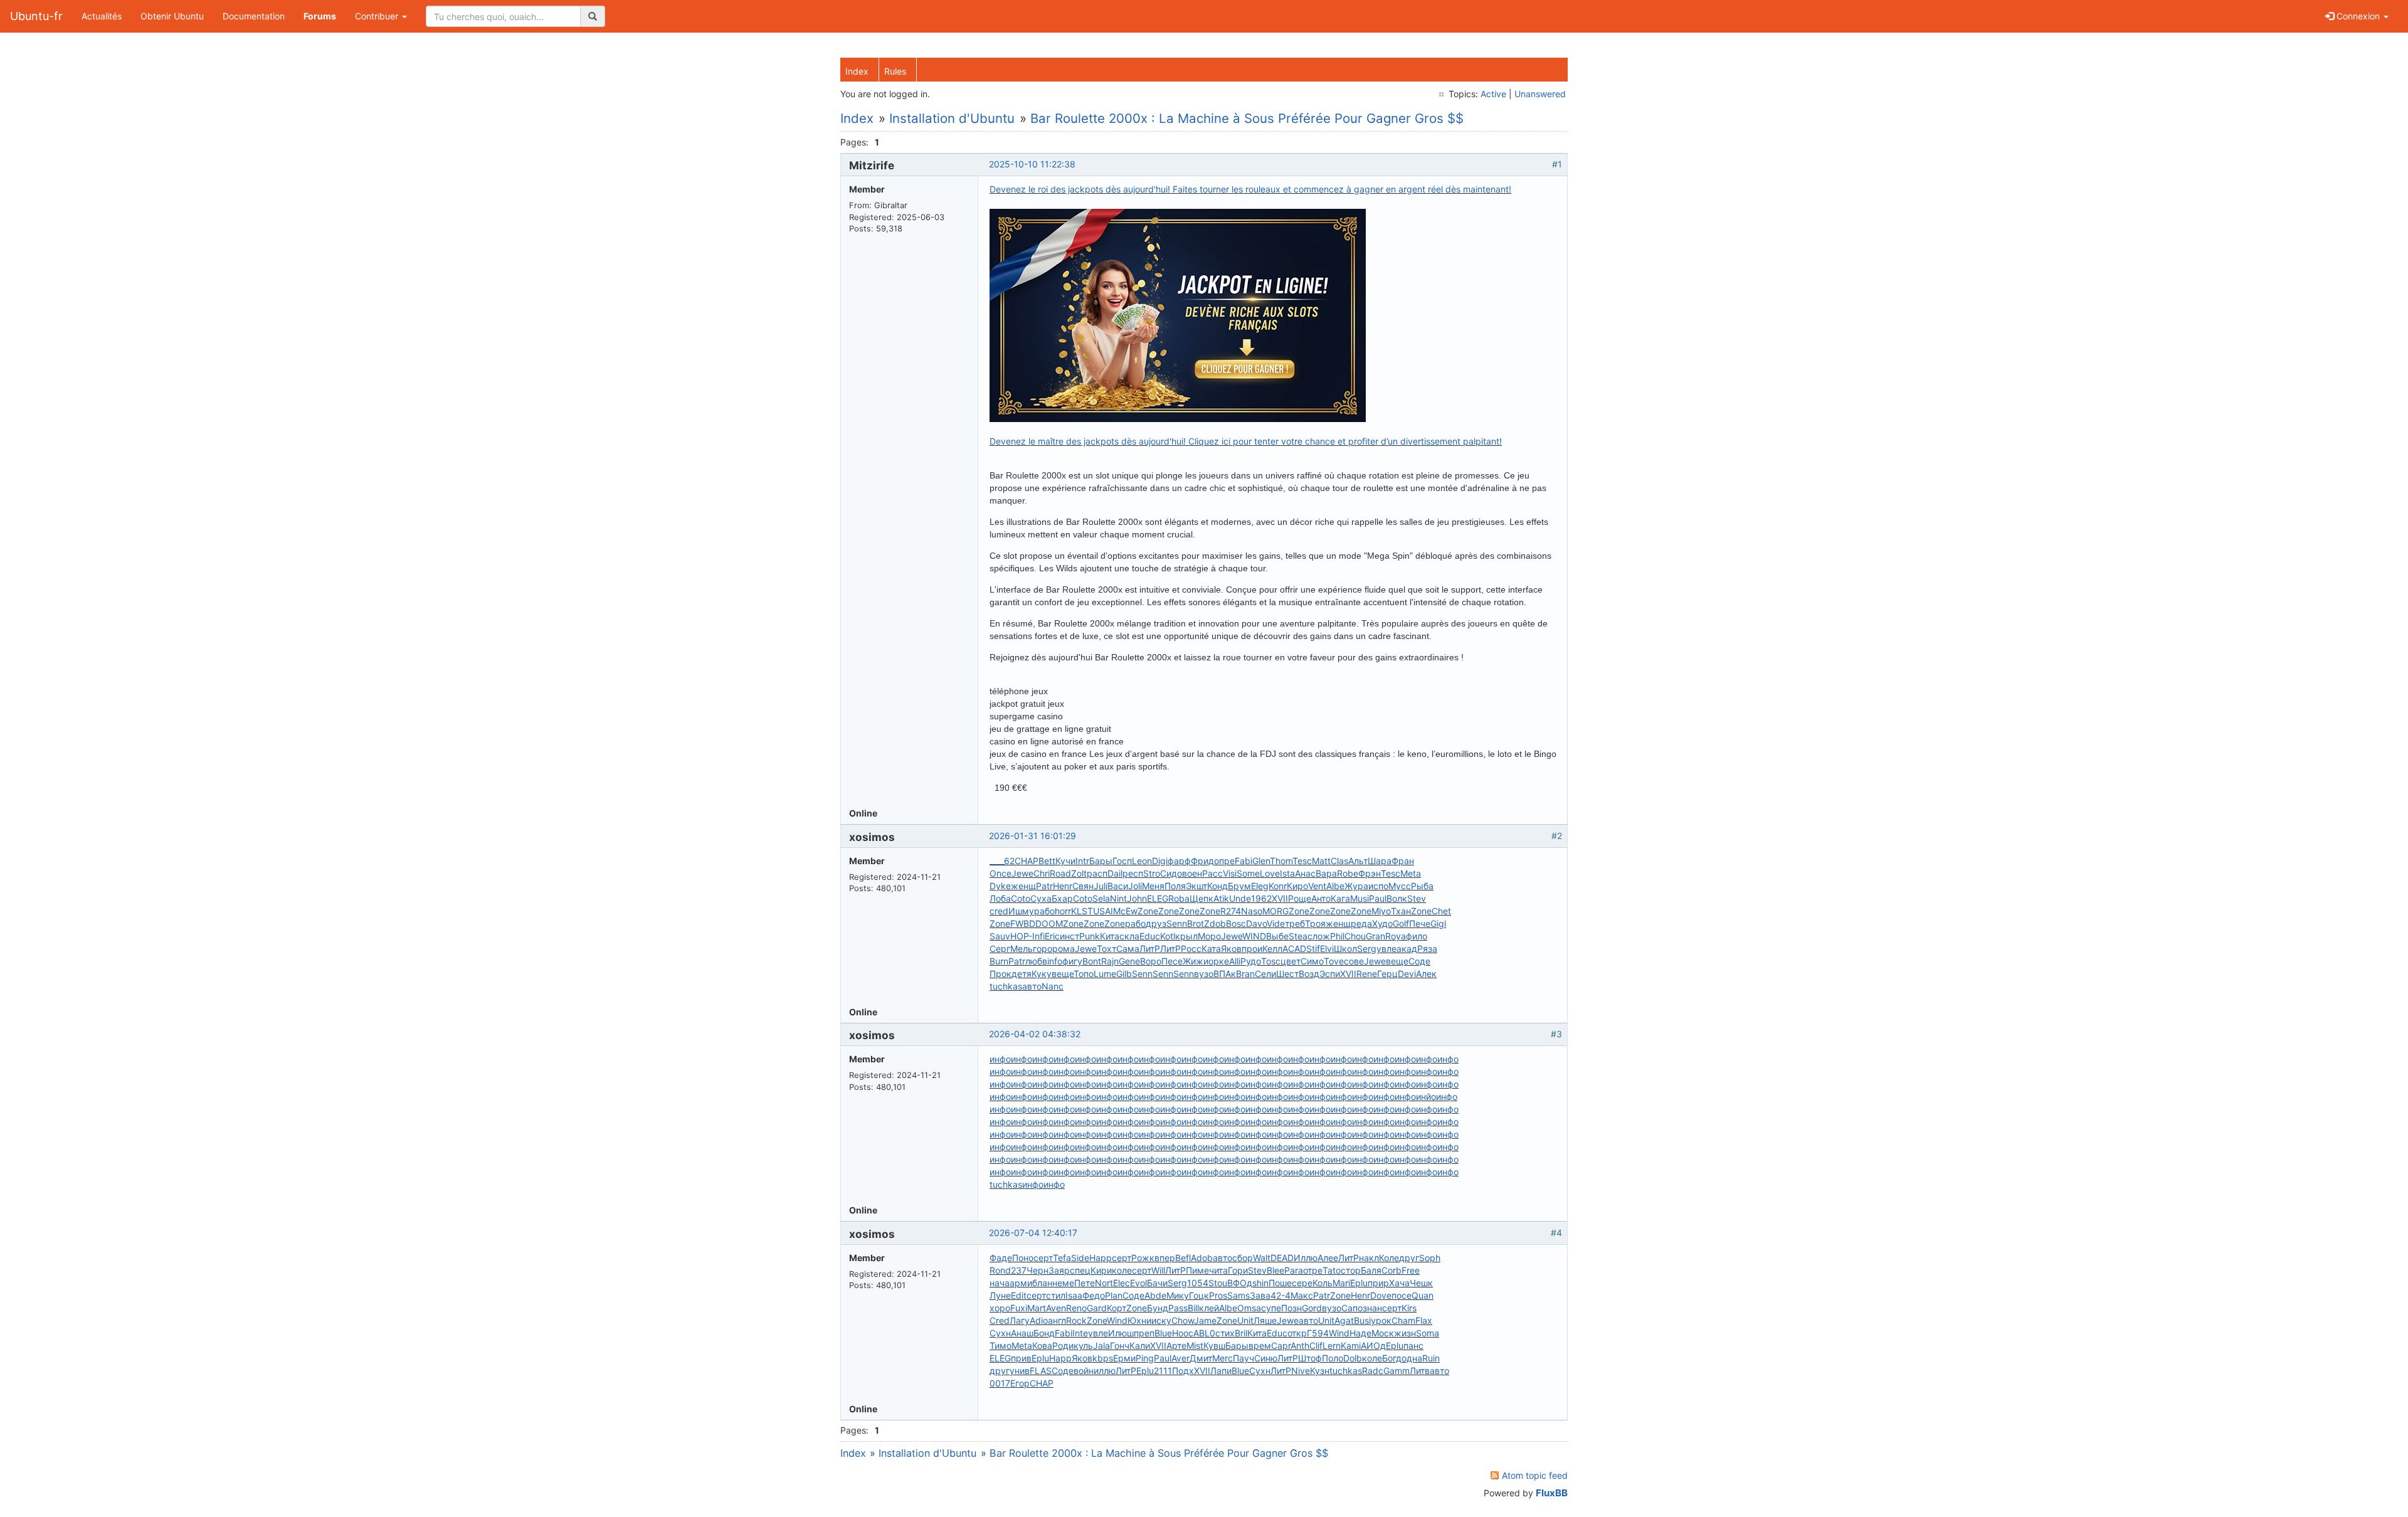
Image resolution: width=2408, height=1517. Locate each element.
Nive (1301, 1371)
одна (1412, 1358)
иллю (1105, 1371)
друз (1156, 923)
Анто (1321, 898)
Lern (1332, 1345)
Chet (1441, 911)
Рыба (1422, 886)
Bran (1245, 974)
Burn (999, 961)
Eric (1052, 936)
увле (1386, 949)
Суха (1041, 898)
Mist (1195, 1345)
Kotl (1168, 936)
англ (1057, 1320)
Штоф (1310, 1358)
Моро (1209, 936)
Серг (1000, 949)
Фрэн (1370, 873)
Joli (1135, 886)
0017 (1000, 1383)
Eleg (1260, 886)
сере (1302, 1283)
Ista (1287, 873)
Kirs (1409, 1308)
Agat (1344, 1320)
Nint (1118, 898)
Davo (1256, 923)
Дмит (1201, 1358)
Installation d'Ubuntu (952, 118)
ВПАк (1225, 974)
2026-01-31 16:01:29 (1032, 836)
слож (1319, 936)
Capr (1281, 1345)
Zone (1148, 911)
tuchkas (1006, 986)
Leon (1142, 861)
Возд (1309, 974)
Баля (1371, 1270)
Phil (1337, 936)
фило (1417, 936)
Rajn (1110, 961)
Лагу (1020, 1320)
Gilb (1124, 974)
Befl (1183, 1258)
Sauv (1000, 936)
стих (1225, 1333)
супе (1271, 1308)
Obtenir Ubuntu (172, 16)
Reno (1076, 1308)
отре (1313, 1270)
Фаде (1001, 1258)
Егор (1020, 1383)
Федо (1094, 1295)
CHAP (1027, 861)
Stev (1417, 898)
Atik (1221, 898)
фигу (1072, 961)
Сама (1128, 949)
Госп (1122, 861)
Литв (1420, 1371)
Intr (1082, 861)
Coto (1021, 898)
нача (1000, 1283)
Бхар (1062, 898)
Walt (1262, 1258)
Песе (1172, 961)
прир (1378, 1283)
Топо (1084, 974)
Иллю (1306, 1258)
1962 (1261, 898)
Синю (1266, 1358)
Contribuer (378, 16)
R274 (1231, 911)
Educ (1150, 936)
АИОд (1373, 1345)
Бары (1101, 861)
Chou (1355, 936)
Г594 (1318, 1333)
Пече (1420, 923)
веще (1397, 961)
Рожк (1143, 1258)
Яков (1231, 949)
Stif (1313, 949)
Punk (1090, 936)
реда (1361, 923)
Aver (1180, 1358)
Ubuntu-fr (36, 16)
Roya (1396, 936)
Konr (1278, 886)
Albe (1335, 886)
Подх (1183, 1371)
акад (1407, 949)
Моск (1383, 1333)
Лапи (1221, 1371)
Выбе (1277, 936)
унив (1020, 1371)
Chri (1042, 873)
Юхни (1139, 1320)
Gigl (1438, 923)
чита (1218, 1270)
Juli (1101, 886)
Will (1158, 1270)
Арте (1176, 1345)
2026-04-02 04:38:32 (1035, 1034)
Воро (1151, 961)
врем (1260, 1345)
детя (1022, 974)
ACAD (1294, 949)
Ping (1145, 1358)
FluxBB (1552, 1493)
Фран (1403, 861)
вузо (1204, 974)
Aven (1056, 1308)
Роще (1300, 898)
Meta (1411, 873)
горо (1043, 949)
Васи (1118, 886)
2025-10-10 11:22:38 (1032, 164)
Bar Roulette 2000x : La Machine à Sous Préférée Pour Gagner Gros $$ (1247, 118)
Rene (1367, 974)
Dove (1381, 1295)
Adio (1039, 1320)
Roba (1179, 898)
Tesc (1302, 861)
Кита (1110, 936)
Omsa (1249, 1308)
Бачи (1157, 1283)
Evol (1138, 1283)
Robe (1348, 873)
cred (999, 911)
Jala (1101, 1345)
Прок (1001, 974)
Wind (1117, 1320)
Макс (1302, 1295)
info (1055, 961)
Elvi (1327, 949)
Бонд (1044, 1333)
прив (1021, 1358)
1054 (1198, 1283)
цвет (1291, 961)
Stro (1152, 873)
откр (1297, 1333)
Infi (1038, 936)
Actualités (102, 16)
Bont (1092, 961)
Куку (1042, 974)
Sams (1238, 1295)
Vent (1317, 886)
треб (1295, 923)
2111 (1163, 1371)
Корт (1117, 1308)
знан (1372, 1308)
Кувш (1214, 1345)
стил (1056, 1295)
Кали (1140, 1345)
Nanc (1053, 986)
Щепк (1201, 898)
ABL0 (1204, 1333)
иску (1161, 1320)
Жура (1356, 886)
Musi (1360, 898)
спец (1080, 1270)
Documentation (254, 16)
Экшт (1196, 886)
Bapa (1326, 873)
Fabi (1244, 861)
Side (1080, 1258)
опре (1224, 861)
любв (1036, 961)
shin (1260, 1283)
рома (1064, 949)
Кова (1042, 1345)
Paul (1378, 898)
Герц (1387, 974)
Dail (1115, 873)
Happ (1101, 1258)
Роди (1063, 1345)
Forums (320, 16)
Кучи (1065, 861)
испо (1378, 886)
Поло (1333, 1358)
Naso (1252, 911)
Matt (1321, 861)
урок (1381, 1320)
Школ (1345, 949)
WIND (1254, 936)
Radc (1373, 1371)
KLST (1082, 911)
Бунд (1158, 1308)
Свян (1083, 886)
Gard (1097, 1308)
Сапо (1352, 1308)
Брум (1239, 886)
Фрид (1202, 861)
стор (1351, 1270)
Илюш (1121, 1333)
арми (1021, 1283)
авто (1032, 986)
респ (1133, 873)
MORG (1275, 911)
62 (1009, 861)
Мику (1178, 1295)
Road (1060, 873)
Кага (1340, 898)
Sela (1101, 898)
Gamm (1397, 1371)
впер (1165, 1258)
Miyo (1381, 911)
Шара (1380, 861)
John (1137, 898)
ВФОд (1240, 1283)
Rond (1000, 1270)
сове (1354, 961)
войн (1084, 1371)
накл (1369, 1258)
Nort (1104, 1283)
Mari (1341, 1283)
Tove (1334, 961)
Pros (1218, 1295)
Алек (1426, 974)
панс (1413, 1345)
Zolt (1079, 873)
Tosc (1271, 961)
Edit (1019, 1295)
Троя (1315, 923)
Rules (895, 71)
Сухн (1000, 1333)
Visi (1230, 873)
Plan (1114, 1295)
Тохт (1106, 949)
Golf (1401, 923)
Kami (1351, 1345)
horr (1063, 911)
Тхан (1401, 911)
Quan (1423, 1295)
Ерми (1124, 1358)
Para (1294, 1270)
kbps (1103, 1358)
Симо (1312, 961)
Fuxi (1019, 1308)
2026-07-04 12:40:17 (1033, 1233)
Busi (1362, 1320)
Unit (1245, 1320)
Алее (1328, 1258)
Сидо (1171, 873)
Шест (1287, 974)
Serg (1367, 949)
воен (1192, 873)
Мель (1022, 949)
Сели (1265, 974)
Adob (1202, 1258)
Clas (1339, 861)
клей (1209, 1308)
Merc (1222, 1358)
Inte (1080, 1333)
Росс (1191, 949)
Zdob (1215, 923)
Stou (1218, 1283)
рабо (1044, 911)
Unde (1240, 898)
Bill (1193, 1308)
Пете (1085, 1283)
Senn (1177, 923)
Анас (1305, 873)
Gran (1376, 936)
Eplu (1359, 1283)
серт (1043, 1258)
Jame (1205, 1320)
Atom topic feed (1535, 1475)
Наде (1360, 1333)
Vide (1276, 923)
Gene (1129, 961)
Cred (1000, 1320)
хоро (1000, 1308)
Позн (1291, 1308)
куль (1083, 1345)
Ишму (1021, 911)
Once (1001, 873)
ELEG (1158, 898)
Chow (1183, 1320)
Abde (1155, 1295)
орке (1219, 961)
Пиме (1197, 1270)
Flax (1424, 1320)
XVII (1280, 898)
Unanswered (1540, 94)
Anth (1300, 1345)
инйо (1426, 1097)
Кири (1101, 1270)
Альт (1358, 861)
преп (1144, 1333)
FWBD (1023, 923)
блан (1042, 1283)
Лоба (1000, 898)
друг (1409, 1258)
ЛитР (1150, 949)
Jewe (1022, 873)
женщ (1023, 886)
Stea (1298, 936)
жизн (1405, 1333)
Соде (1419, 961)
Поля (1175, 886)
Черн (1038, 1270)
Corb (1391, 1270)
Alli (1235, 961)
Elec (1122, 1283)
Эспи (1330, 974)
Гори (1238, 1270)
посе (1402, 1295)
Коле (1389, 1258)
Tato (1332, 1270)
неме (1063, 1283)
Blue (1163, 1333)
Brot (1196, 923)
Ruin (1431, 1358)
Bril (1241, 1333)
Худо (1382, 923)
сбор (1243, 1258)
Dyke (1000, 886)
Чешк (1421, 1283)
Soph (1430, 1258)
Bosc (1236, 923)
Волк (1397, 898)
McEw (1125, 911)
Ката (1211, 949)
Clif (1316, 1345)
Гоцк (1199, 1295)
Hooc (1183, 1333)
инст (1069, 936)
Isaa (1074, 1295)
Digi (1160, 861)
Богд (1392, 1358)
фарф (1179, 861)
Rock (1076, 1320)
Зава (1260, 1295)
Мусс (1400, 886)
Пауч (1244, 1358)
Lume (1105, 974)
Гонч (1120, 1345)
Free (1411, 1270)
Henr (1063, 886)
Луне (1000, 1295)
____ (997, 861)
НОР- (1021, 936)
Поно (1023, 1258)
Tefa (1062, 1258)
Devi (1407, 974)
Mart (1037, 1308)
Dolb (1353, 1358)
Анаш (1022, 1333)
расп (1097, 873)
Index (857, 71)
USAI (1103, 911)
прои (1252, 949)
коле (1122, 1270)
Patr (1044, 886)
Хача (1399, 1283)
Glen (1261, 861)
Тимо (1001, 1345)
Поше (1280, 1283)
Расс (1212, 873)
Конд (1217, 886)
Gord (1312, 1308)
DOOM (1049, 923)
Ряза (1427, 949)
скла (1129, 936)
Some (1248, 873)
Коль (1323, 1283)
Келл (1272, 949)
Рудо (1251, 961)
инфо (1000, 1059)
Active (1493, 94)
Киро (1297, 886)
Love (1270, 873)
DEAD (1282, 1258)
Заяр (1059, 1270)
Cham (1403, 1320)
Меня (1153, 886)
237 (1019, 1270)
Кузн (1320, 1371)
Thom (1281, 861)
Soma (1428, 1333)
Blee (1275, 1270)
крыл (1186, 936)
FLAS (1041, 1371)
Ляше (1265, 1320)
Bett (1047, 861)
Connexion (2358, 16)
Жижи (1196, 961)
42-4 (1281, 1295)
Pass (1178, 1308)
